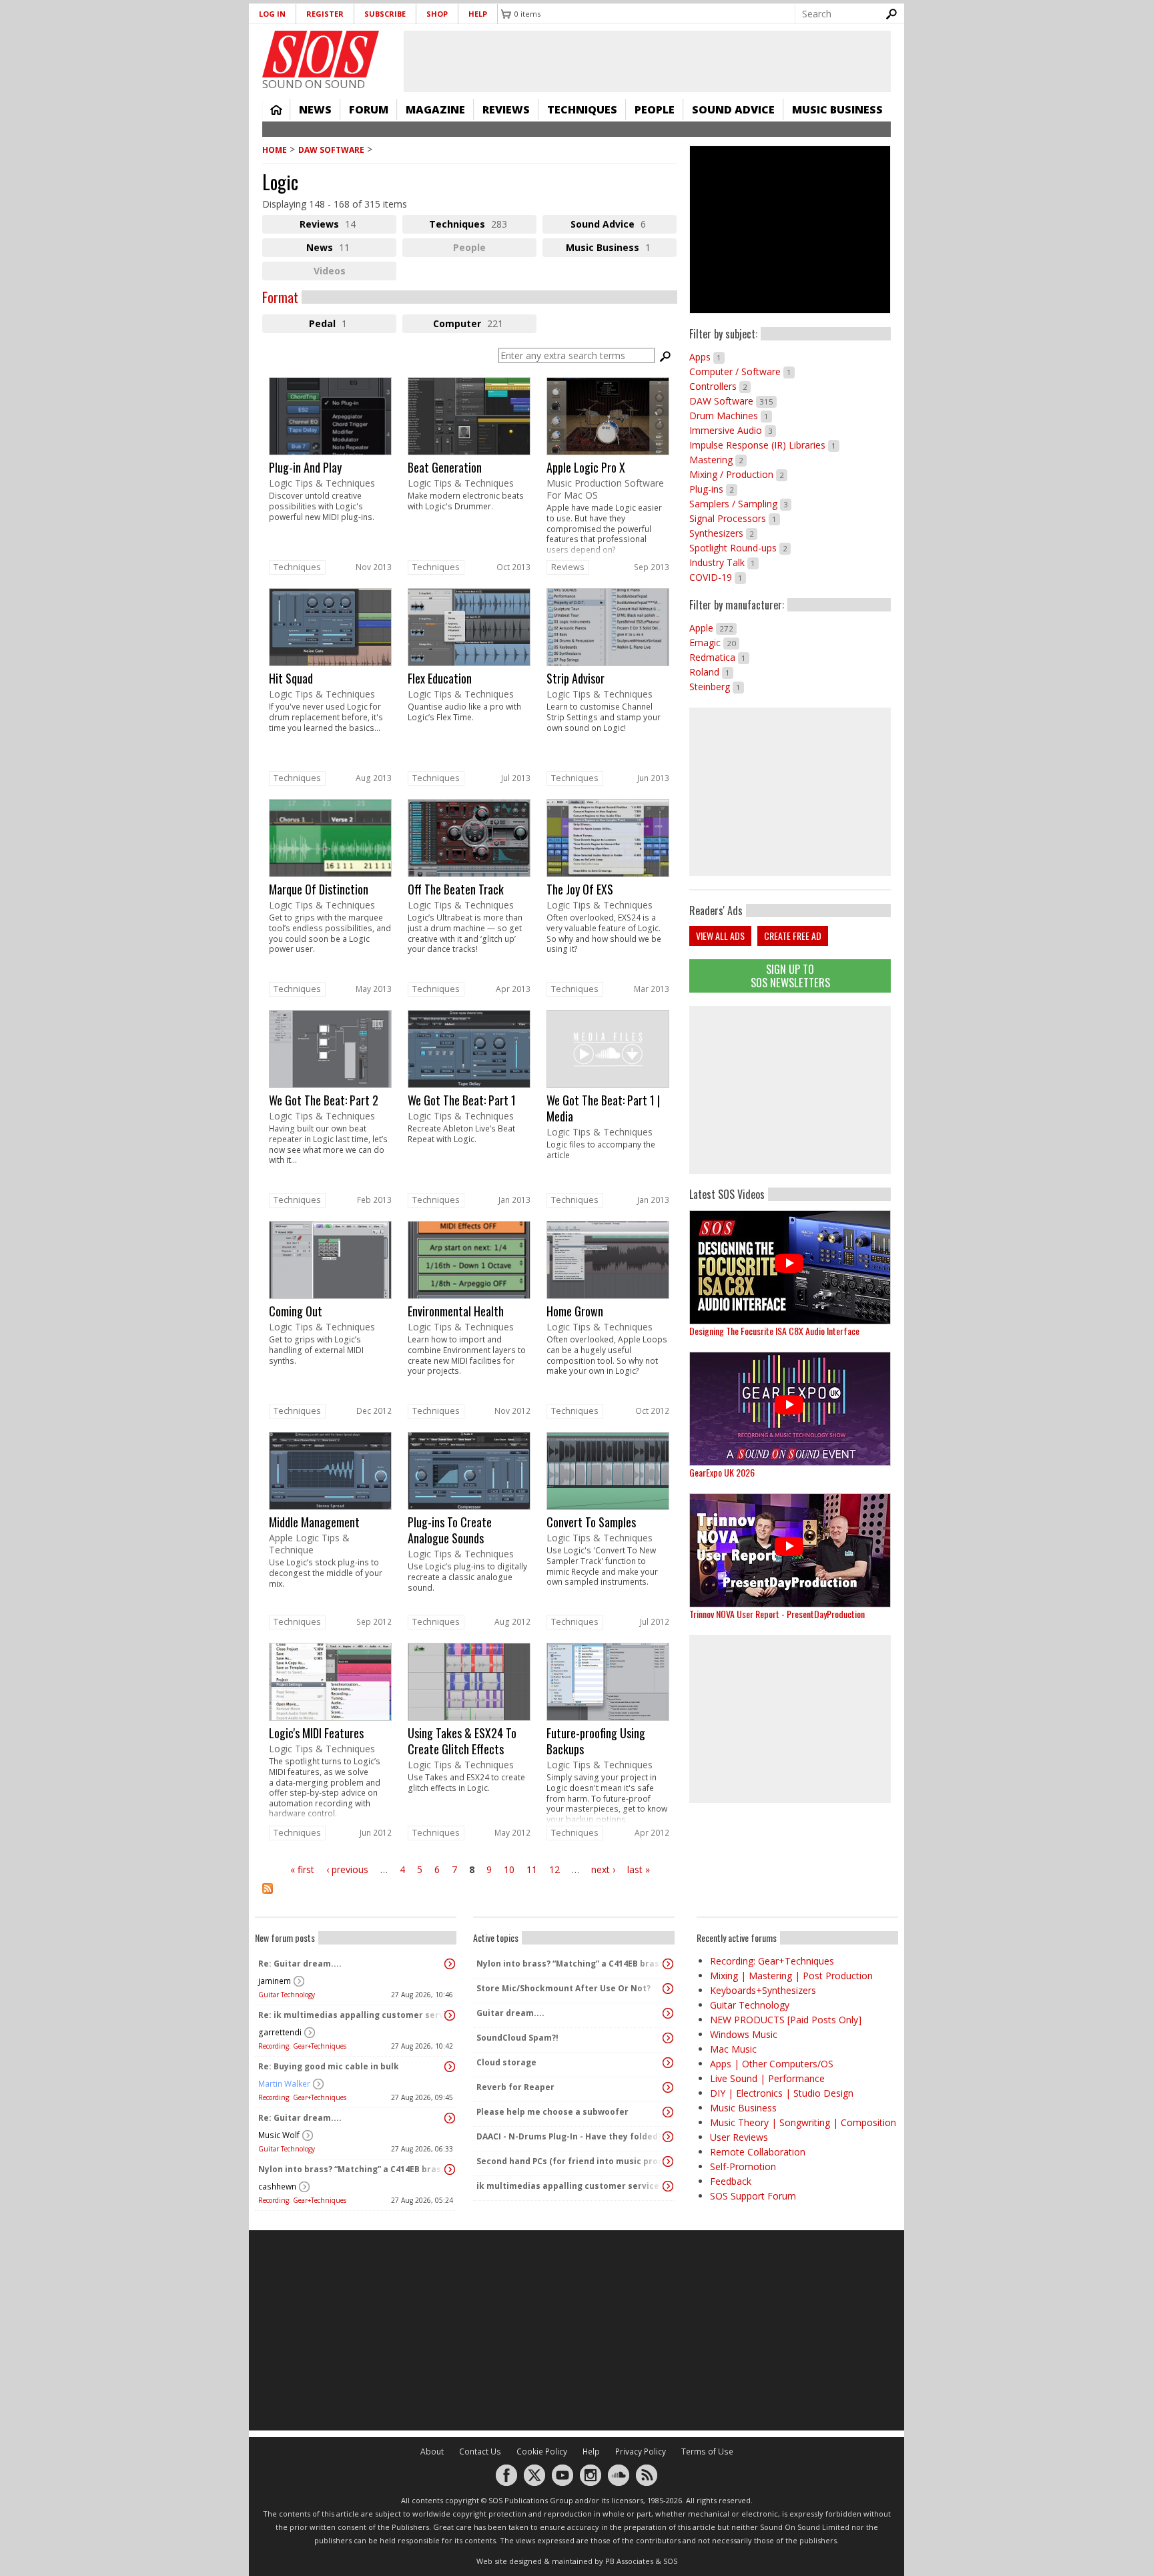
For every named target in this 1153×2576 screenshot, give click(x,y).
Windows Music (744, 2034)
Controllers (720, 386)
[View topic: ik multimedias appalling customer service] (668, 2186)
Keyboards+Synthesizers (763, 1990)
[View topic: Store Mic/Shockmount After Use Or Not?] (668, 1989)
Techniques (582, 109)
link (330, 467)
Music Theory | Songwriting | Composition (803, 2122)
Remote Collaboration (758, 2152)
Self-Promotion (743, 2166)
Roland (711, 672)
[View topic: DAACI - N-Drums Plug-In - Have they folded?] (668, 2137)
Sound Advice (733, 109)
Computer (485, 325)
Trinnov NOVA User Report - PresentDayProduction (777, 1614)
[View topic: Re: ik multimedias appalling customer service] (450, 2015)
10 (509, 1869)
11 (532, 1869)
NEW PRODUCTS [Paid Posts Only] (786, 2020)
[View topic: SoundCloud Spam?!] (668, 2038)
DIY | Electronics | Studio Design (782, 2093)
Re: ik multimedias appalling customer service (352, 2015)
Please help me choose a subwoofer (552, 2112)
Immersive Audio (733, 430)
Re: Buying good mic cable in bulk (329, 2066)
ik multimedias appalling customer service (568, 2186)
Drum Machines (731, 416)
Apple (713, 628)
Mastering (718, 460)
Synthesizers (723, 533)
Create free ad (793, 936)
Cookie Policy (542, 2452)
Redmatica (719, 657)
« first (302, 1869)
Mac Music (733, 2049)
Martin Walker (284, 2084)
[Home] (321, 54)
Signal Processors (735, 518)
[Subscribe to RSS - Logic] (470, 1897)
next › (603, 1869)
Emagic (714, 642)
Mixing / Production (738, 474)
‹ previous (347, 1869)
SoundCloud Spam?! (517, 2038)
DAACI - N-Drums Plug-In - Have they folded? (569, 2136)
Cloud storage (506, 2062)
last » (639, 1869)
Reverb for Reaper (515, 2087)
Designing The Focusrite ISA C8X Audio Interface (774, 1331)
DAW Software (331, 150)
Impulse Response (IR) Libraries (764, 445)
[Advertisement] (790, 1090)
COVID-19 (718, 577)
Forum (369, 109)
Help (478, 14)
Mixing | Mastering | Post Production (791, 1976)
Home (276, 109)
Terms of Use (707, 2452)
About (432, 2452)
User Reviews (739, 2137)
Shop (437, 14)
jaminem (275, 1981)
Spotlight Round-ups (740, 548)
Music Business (837, 109)
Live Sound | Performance (767, 2078)
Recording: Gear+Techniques (302, 2046)
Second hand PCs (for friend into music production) (570, 2161)
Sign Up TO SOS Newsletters (790, 976)
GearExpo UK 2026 (722, 1472)
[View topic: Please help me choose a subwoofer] (668, 2112)
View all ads (720, 936)
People (655, 109)
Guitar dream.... (510, 2013)
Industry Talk (724, 562)
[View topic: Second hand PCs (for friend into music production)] (668, 2161)
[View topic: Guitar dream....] (668, 2013)
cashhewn (277, 2186)
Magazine (435, 109)
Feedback (731, 2181)
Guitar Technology (287, 1995)
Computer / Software (742, 371)
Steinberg (717, 687)
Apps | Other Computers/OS (772, 2064)
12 (554, 1869)
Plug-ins (713, 489)
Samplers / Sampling (740, 504)
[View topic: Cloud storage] (668, 2063)
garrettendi (280, 2032)
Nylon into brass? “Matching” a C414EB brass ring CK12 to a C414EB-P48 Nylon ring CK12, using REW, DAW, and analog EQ (352, 2169)
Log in (272, 14)
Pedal (343, 325)
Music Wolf (279, 2135)
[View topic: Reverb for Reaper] (668, 2087)
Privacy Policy (641, 2452)
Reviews (506, 109)
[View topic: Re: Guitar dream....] (450, 1964)
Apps (707, 357)
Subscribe (385, 14)
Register (325, 14)
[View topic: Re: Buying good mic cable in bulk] (450, 2067)
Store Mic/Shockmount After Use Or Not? (563, 1988)
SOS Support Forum (753, 2196)
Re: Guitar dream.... (300, 1964)
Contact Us (480, 2452)
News (315, 109)
